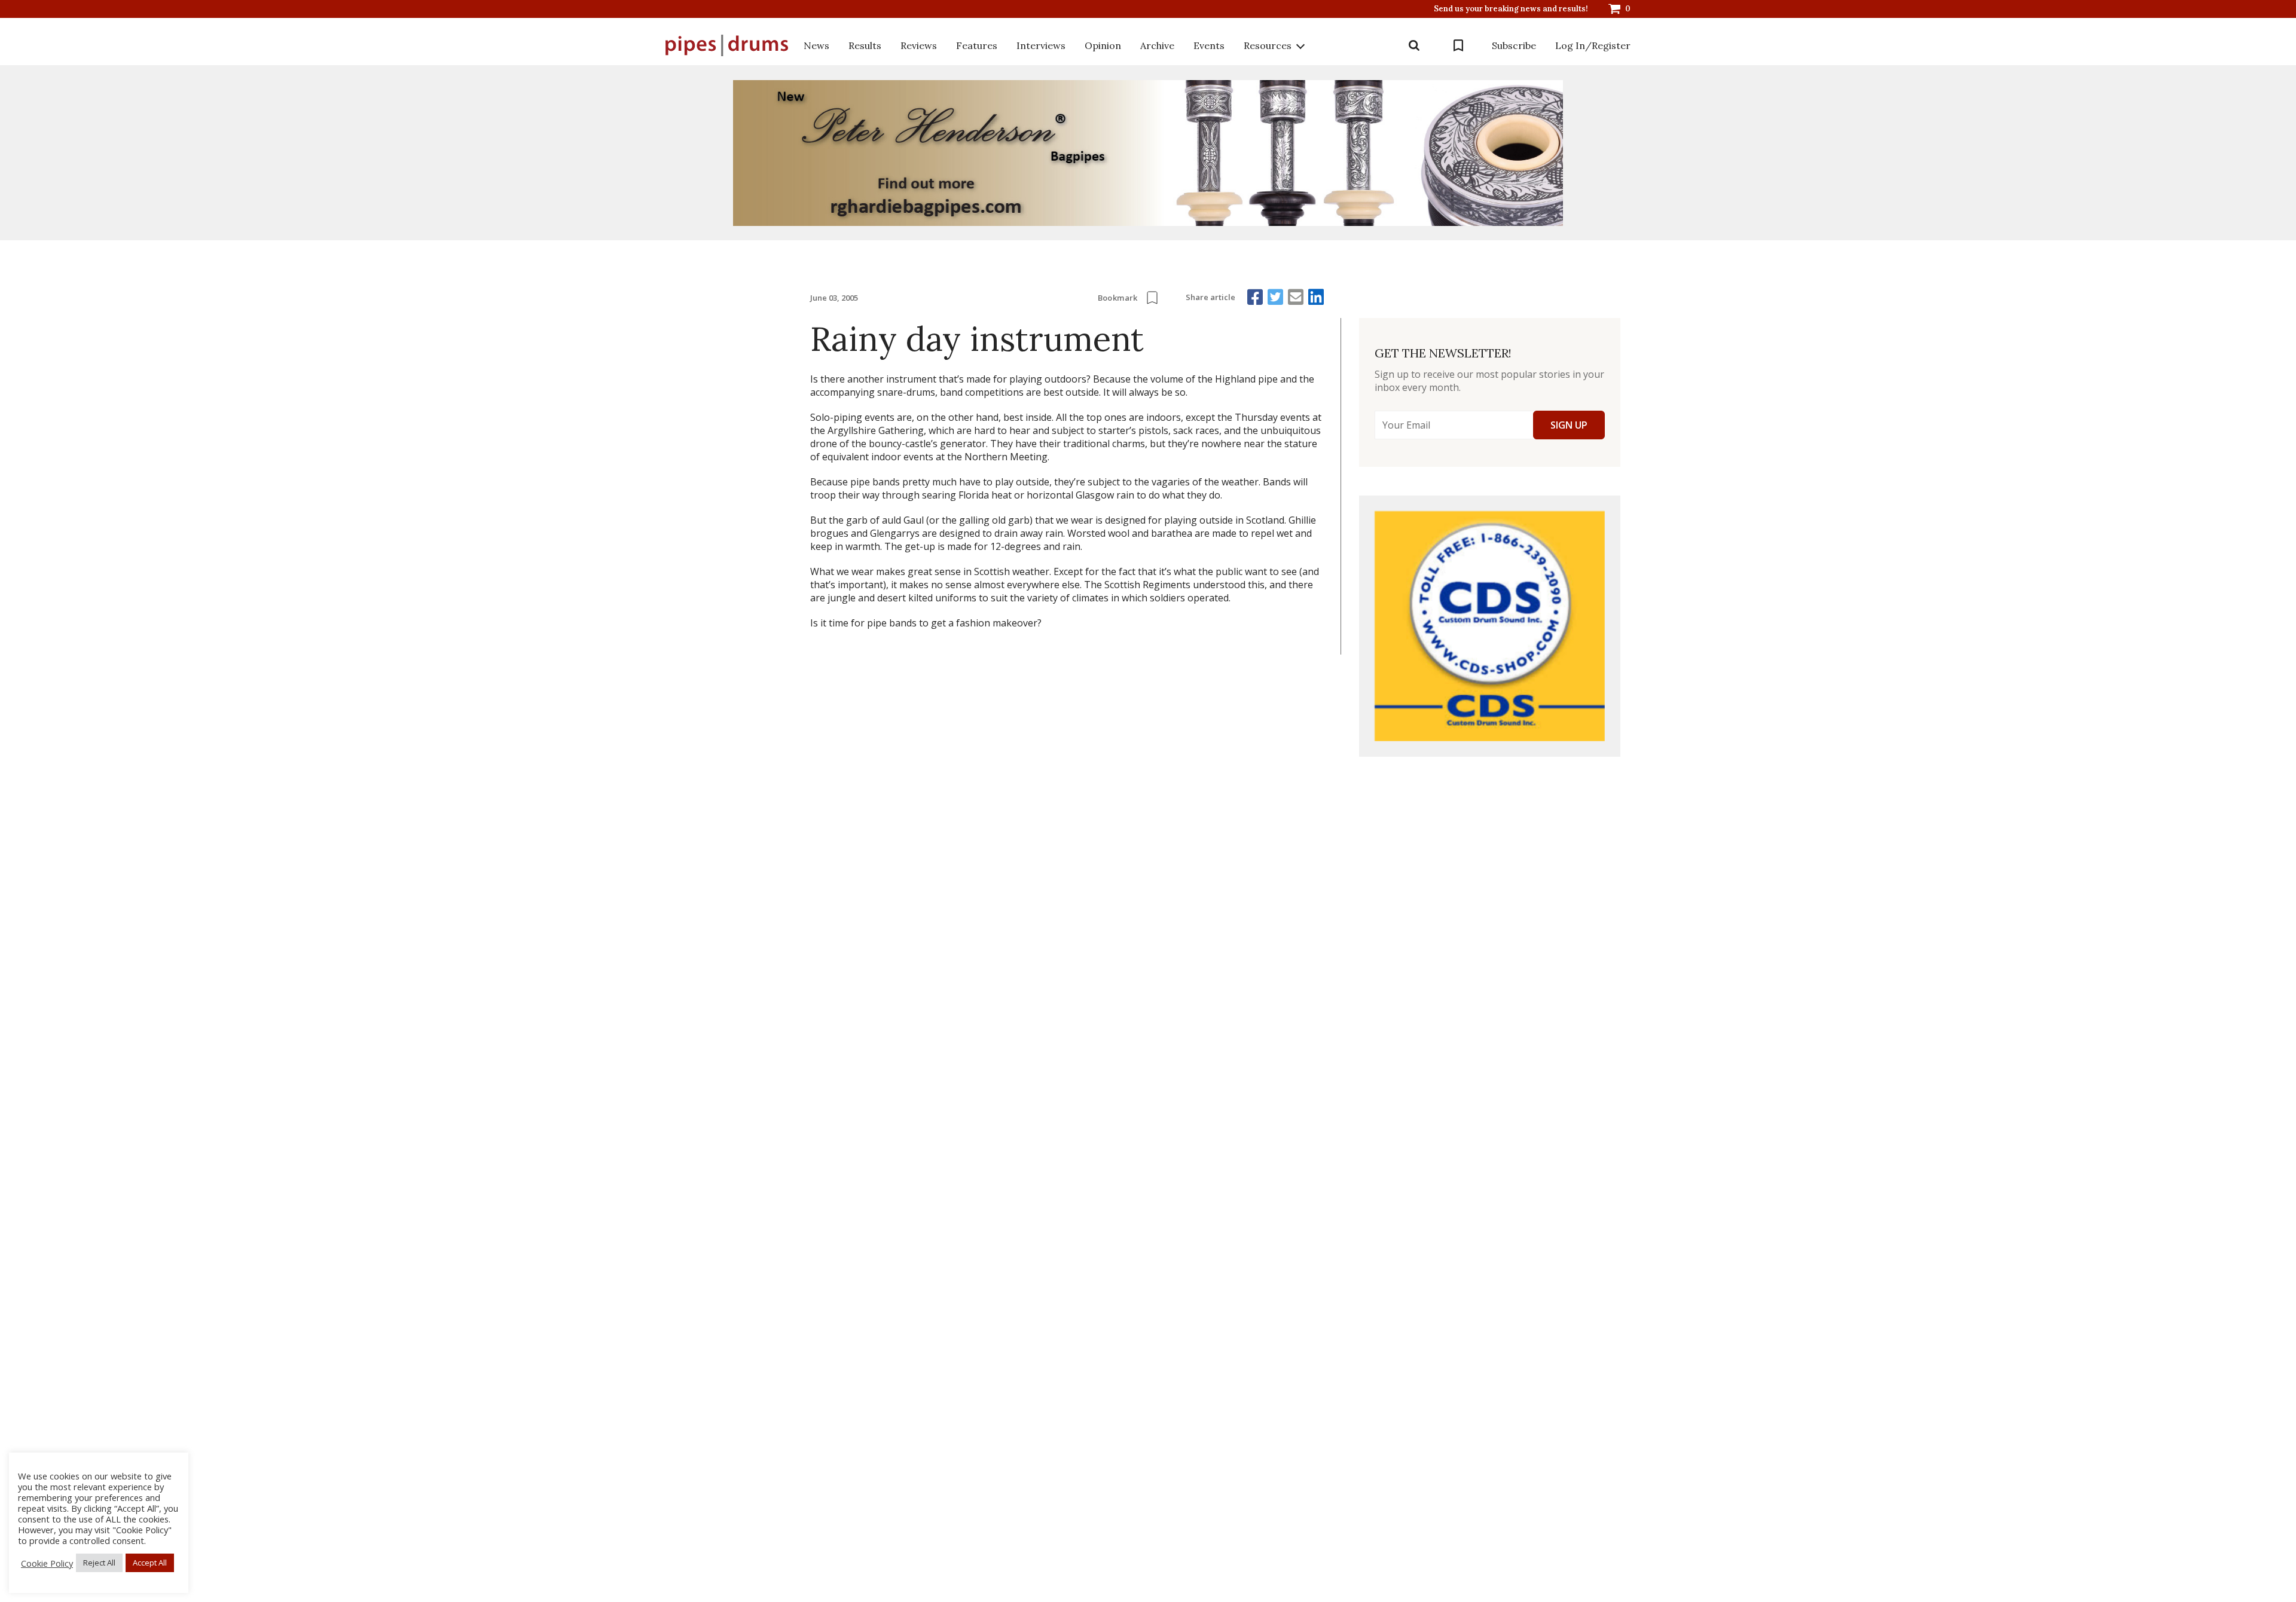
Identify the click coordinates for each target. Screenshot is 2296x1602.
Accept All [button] (150, 1563)
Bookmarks (1458, 45)
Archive (1157, 45)
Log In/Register (1593, 45)
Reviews (919, 45)
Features (977, 45)
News (816, 45)
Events (1209, 45)
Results (865, 45)
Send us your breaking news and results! (1511, 9)
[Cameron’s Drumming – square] (1490, 626)
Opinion (1103, 45)
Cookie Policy (47, 1563)
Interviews (1041, 45)
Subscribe (1514, 45)
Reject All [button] (99, 1563)
